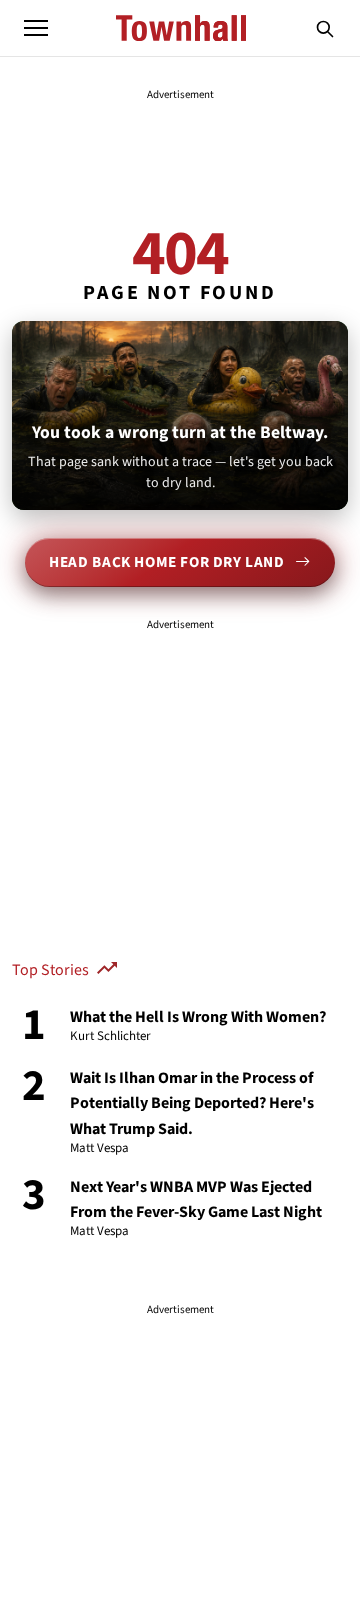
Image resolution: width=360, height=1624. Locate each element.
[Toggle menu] (36, 28)
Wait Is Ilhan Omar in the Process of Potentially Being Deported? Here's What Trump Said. (192, 1104)
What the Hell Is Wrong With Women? (198, 1017)
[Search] (325, 28)
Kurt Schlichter (110, 1037)
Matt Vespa (99, 1149)
